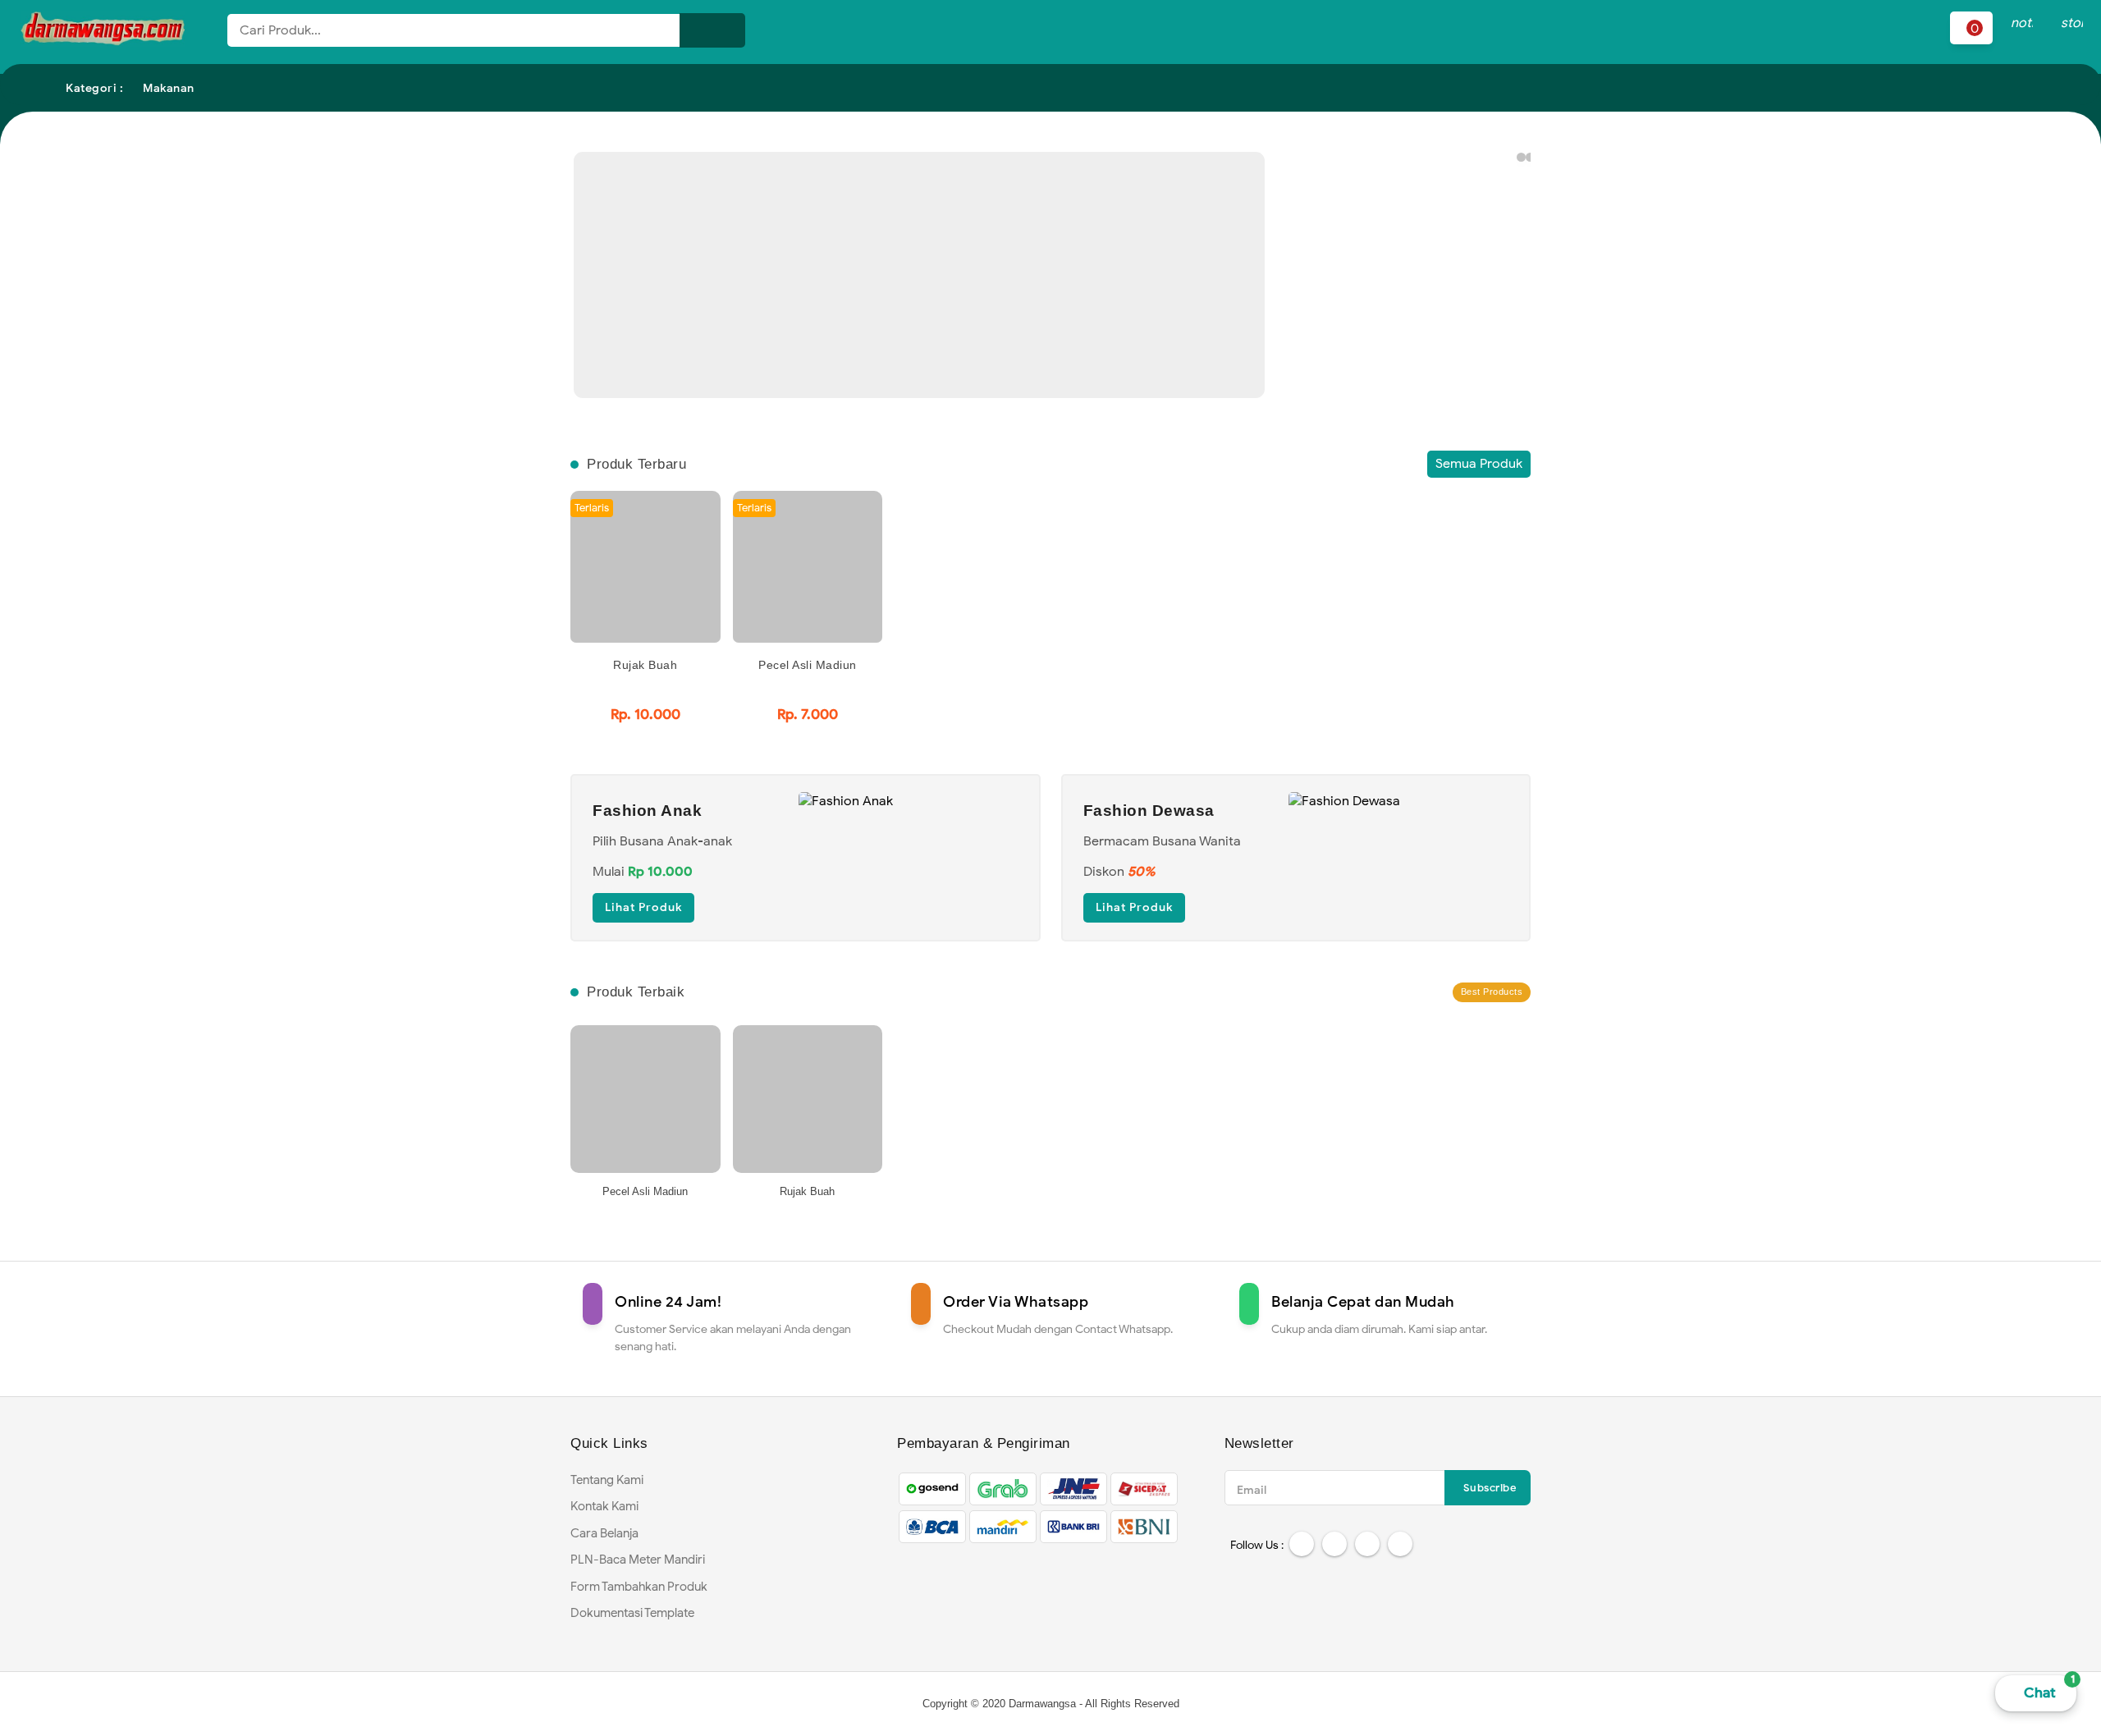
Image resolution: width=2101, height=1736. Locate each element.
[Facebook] (1302, 1544)
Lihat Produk (643, 907)
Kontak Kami (604, 1506)
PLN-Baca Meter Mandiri (638, 1560)
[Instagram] (1367, 1544)
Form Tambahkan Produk (639, 1587)
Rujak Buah (645, 665)
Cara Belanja (604, 1533)
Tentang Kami (607, 1480)
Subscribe (1490, 1488)
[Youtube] (1400, 1544)
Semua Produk (1479, 464)
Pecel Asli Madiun (808, 665)
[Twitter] (1334, 1544)
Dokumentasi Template (632, 1613)
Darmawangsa (1042, 1704)
